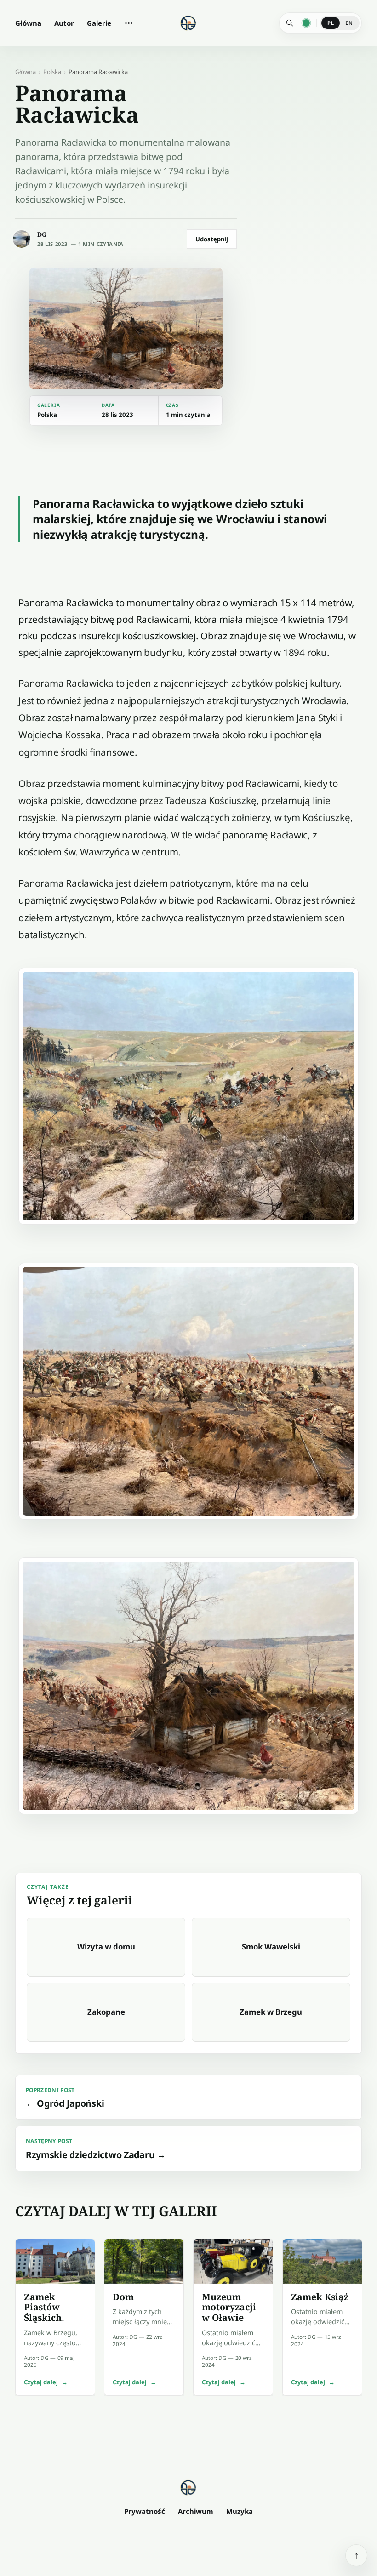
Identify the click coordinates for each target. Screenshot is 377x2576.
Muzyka (240, 2511)
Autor (64, 23)
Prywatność (145, 2511)
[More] (129, 23)
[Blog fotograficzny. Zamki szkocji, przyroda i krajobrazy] (188, 2487)
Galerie (99, 23)
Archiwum (196, 2511)
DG (42, 234)
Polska (52, 72)
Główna (28, 23)
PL (331, 23)
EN (349, 23)
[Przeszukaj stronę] (290, 23)
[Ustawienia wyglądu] (306, 23)
